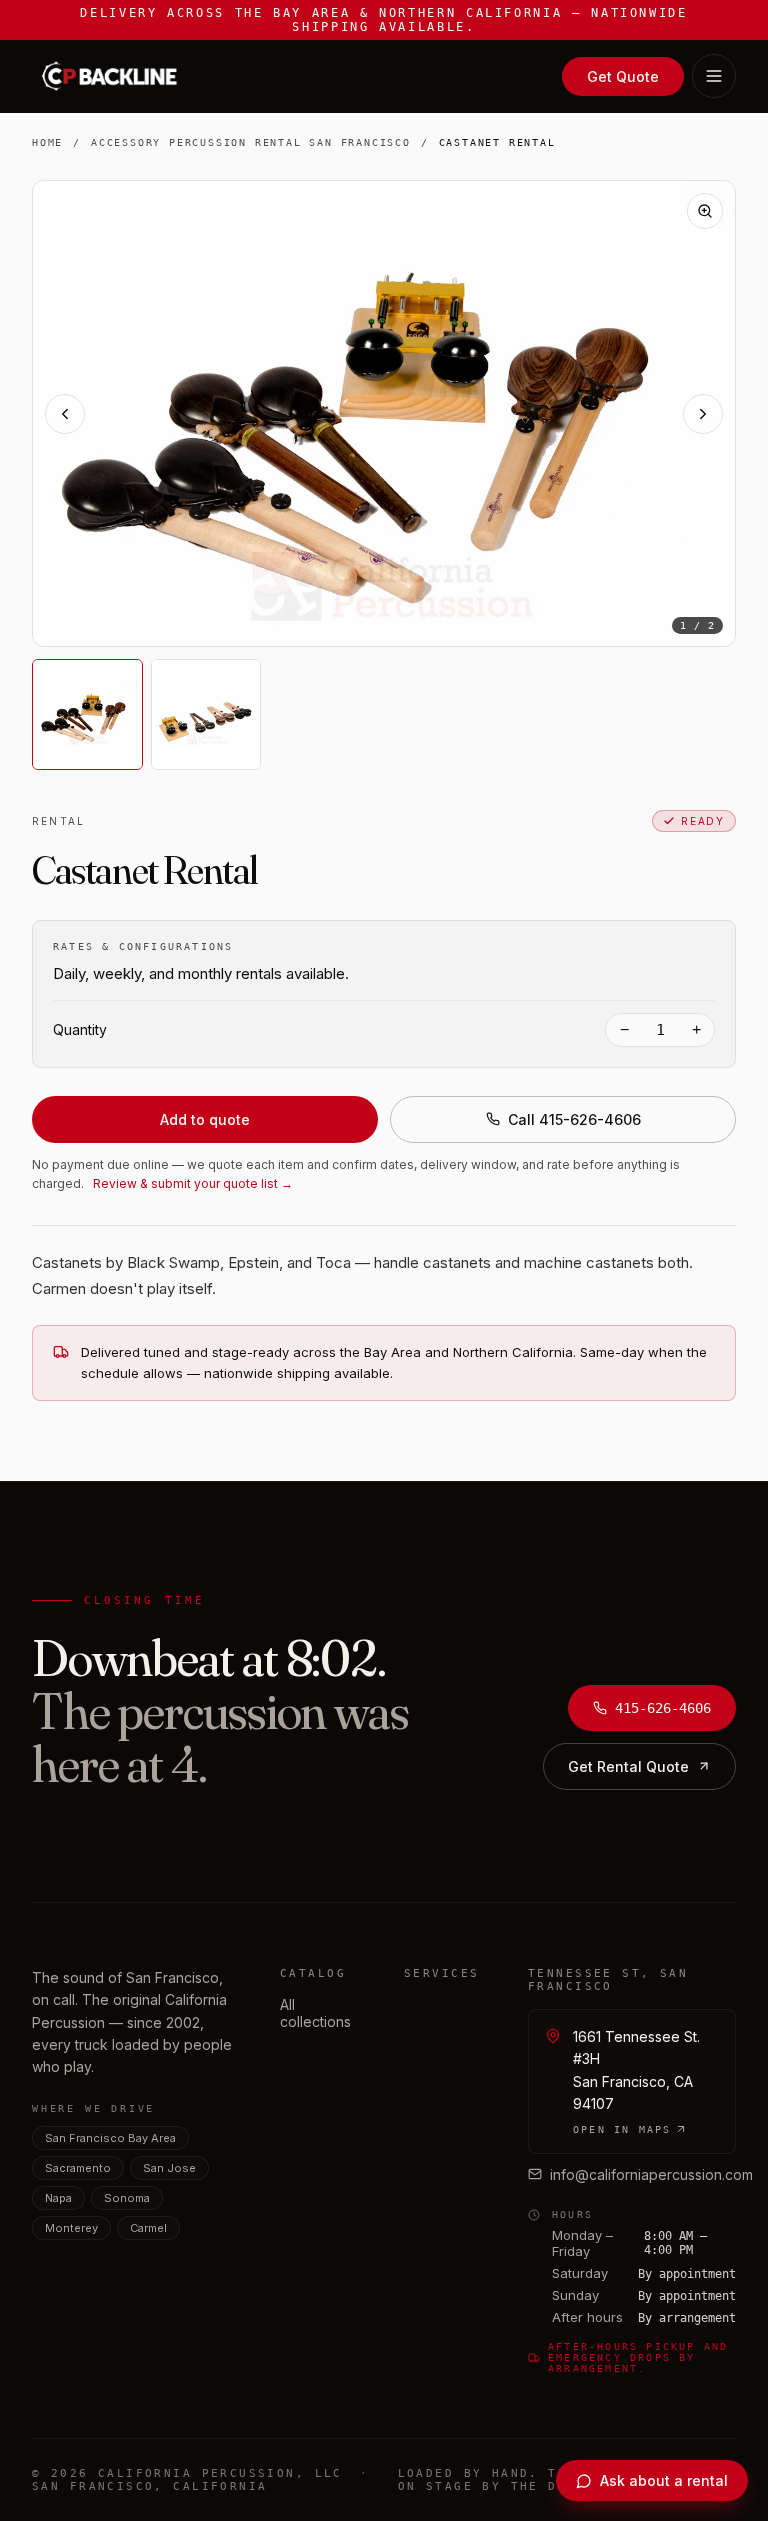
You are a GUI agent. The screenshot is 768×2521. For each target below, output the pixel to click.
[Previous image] (65, 414)
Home (47, 142)
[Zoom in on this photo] (705, 211)
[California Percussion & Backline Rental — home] (114, 76)
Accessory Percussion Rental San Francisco (251, 142)
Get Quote (623, 76)
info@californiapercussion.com (651, 2174)
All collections (315, 2013)
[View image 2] (206, 714)
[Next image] (703, 414)
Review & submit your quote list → (193, 1183)
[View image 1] (87, 714)
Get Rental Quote (628, 1766)
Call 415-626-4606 (574, 1119)
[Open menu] (714, 76)
